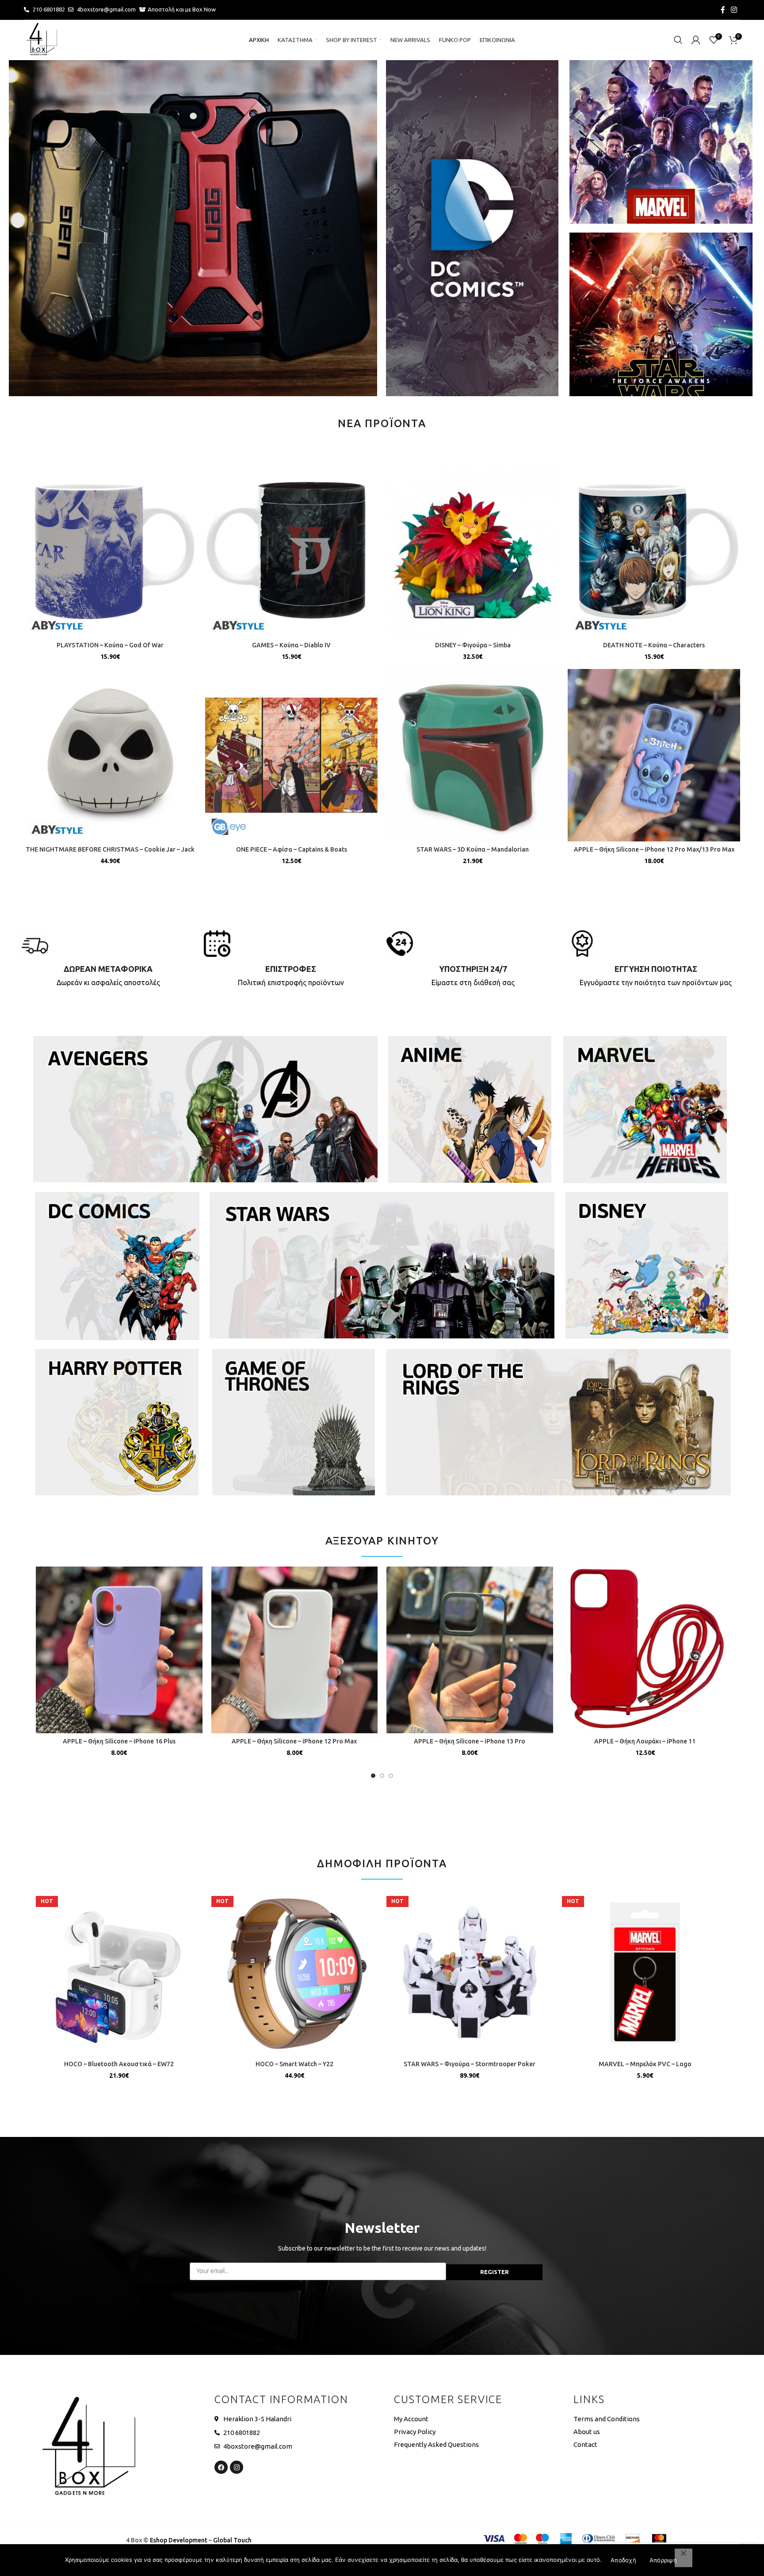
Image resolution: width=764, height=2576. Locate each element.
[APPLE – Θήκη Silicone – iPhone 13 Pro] (470, 1650)
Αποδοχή (623, 2560)
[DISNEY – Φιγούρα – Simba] (473, 551)
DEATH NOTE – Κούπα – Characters (654, 645)
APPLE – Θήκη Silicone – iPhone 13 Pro (470, 1741)
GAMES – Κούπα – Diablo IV (291, 645)
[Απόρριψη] (684, 2558)
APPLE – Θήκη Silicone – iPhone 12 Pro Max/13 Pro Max (654, 849)
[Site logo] (42, 39)
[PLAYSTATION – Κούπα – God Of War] (110, 551)
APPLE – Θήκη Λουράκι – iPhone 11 (645, 1741)
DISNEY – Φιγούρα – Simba (473, 645)
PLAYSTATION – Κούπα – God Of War (110, 645)
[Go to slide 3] (391, 1776)
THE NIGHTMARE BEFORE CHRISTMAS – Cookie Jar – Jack (110, 849)
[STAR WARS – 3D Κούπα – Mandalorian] (473, 755)
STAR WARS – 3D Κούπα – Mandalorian (473, 849)
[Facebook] (221, 2467)
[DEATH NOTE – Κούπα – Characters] (654, 551)
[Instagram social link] (734, 10)
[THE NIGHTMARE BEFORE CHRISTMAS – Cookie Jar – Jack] (110, 755)
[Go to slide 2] (382, 1776)
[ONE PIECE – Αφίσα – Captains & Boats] (291, 755)
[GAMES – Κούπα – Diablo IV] (291, 551)
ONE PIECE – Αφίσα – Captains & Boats (292, 849)
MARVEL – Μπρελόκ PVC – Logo (645, 2064)
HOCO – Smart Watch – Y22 (294, 2064)
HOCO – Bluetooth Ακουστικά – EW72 (119, 2064)
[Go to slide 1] (373, 1776)
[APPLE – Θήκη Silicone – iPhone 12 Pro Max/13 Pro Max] (654, 755)
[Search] (678, 40)
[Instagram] (237, 2467)
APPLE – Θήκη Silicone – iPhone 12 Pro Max (294, 1741)
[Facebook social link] (723, 10)
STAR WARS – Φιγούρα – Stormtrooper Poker (470, 2064)
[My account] (696, 40)
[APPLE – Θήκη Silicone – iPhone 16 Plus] (119, 1650)
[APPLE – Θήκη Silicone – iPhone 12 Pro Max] (295, 1650)
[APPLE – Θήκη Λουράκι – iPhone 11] (645, 1650)
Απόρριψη (663, 2560)
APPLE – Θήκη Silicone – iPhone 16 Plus (119, 1741)
